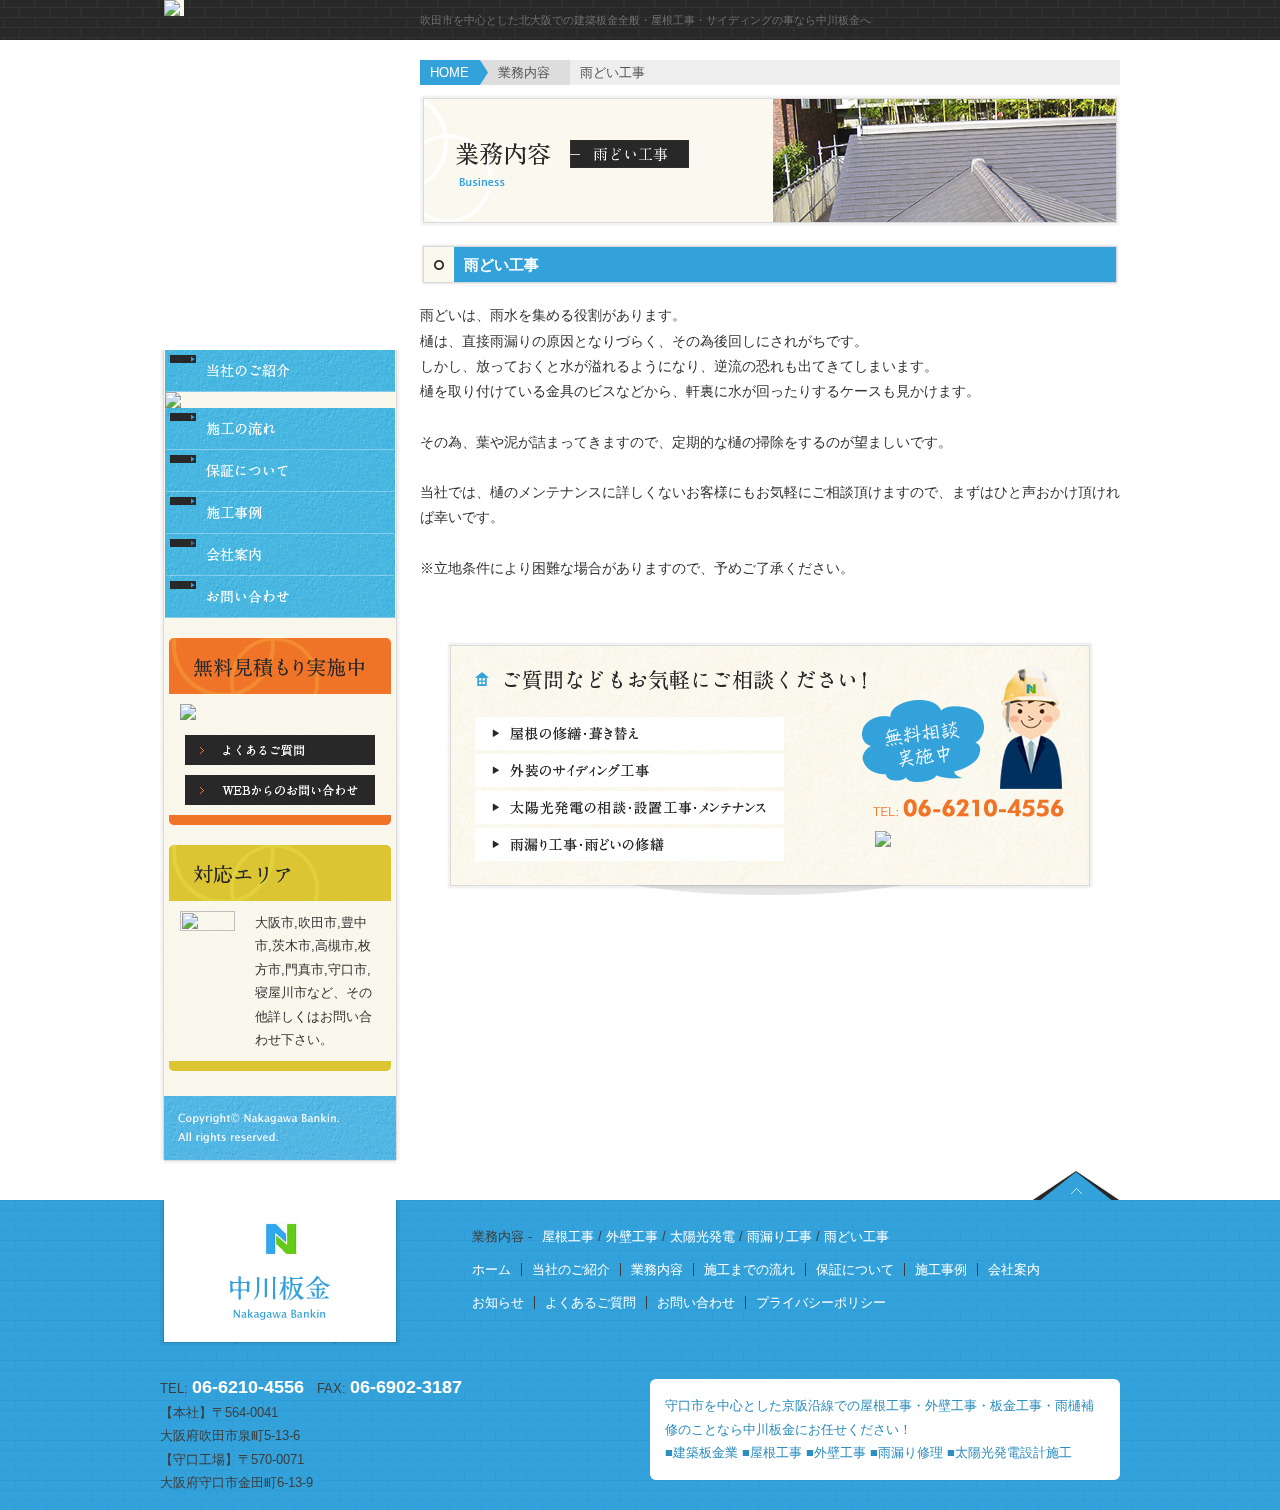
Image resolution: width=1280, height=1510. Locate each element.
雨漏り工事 (779, 1236)
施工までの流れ (749, 1269)
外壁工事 (632, 1236)
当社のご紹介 (571, 1269)
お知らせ (498, 1302)
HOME (449, 72)
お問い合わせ (696, 1302)
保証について (855, 1269)
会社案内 (1014, 1269)
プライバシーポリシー (821, 1302)
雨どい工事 (856, 1236)
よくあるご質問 (590, 1302)
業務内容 (657, 1269)
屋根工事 (568, 1236)
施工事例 (941, 1269)
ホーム (491, 1269)
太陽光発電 (702, 1236)
